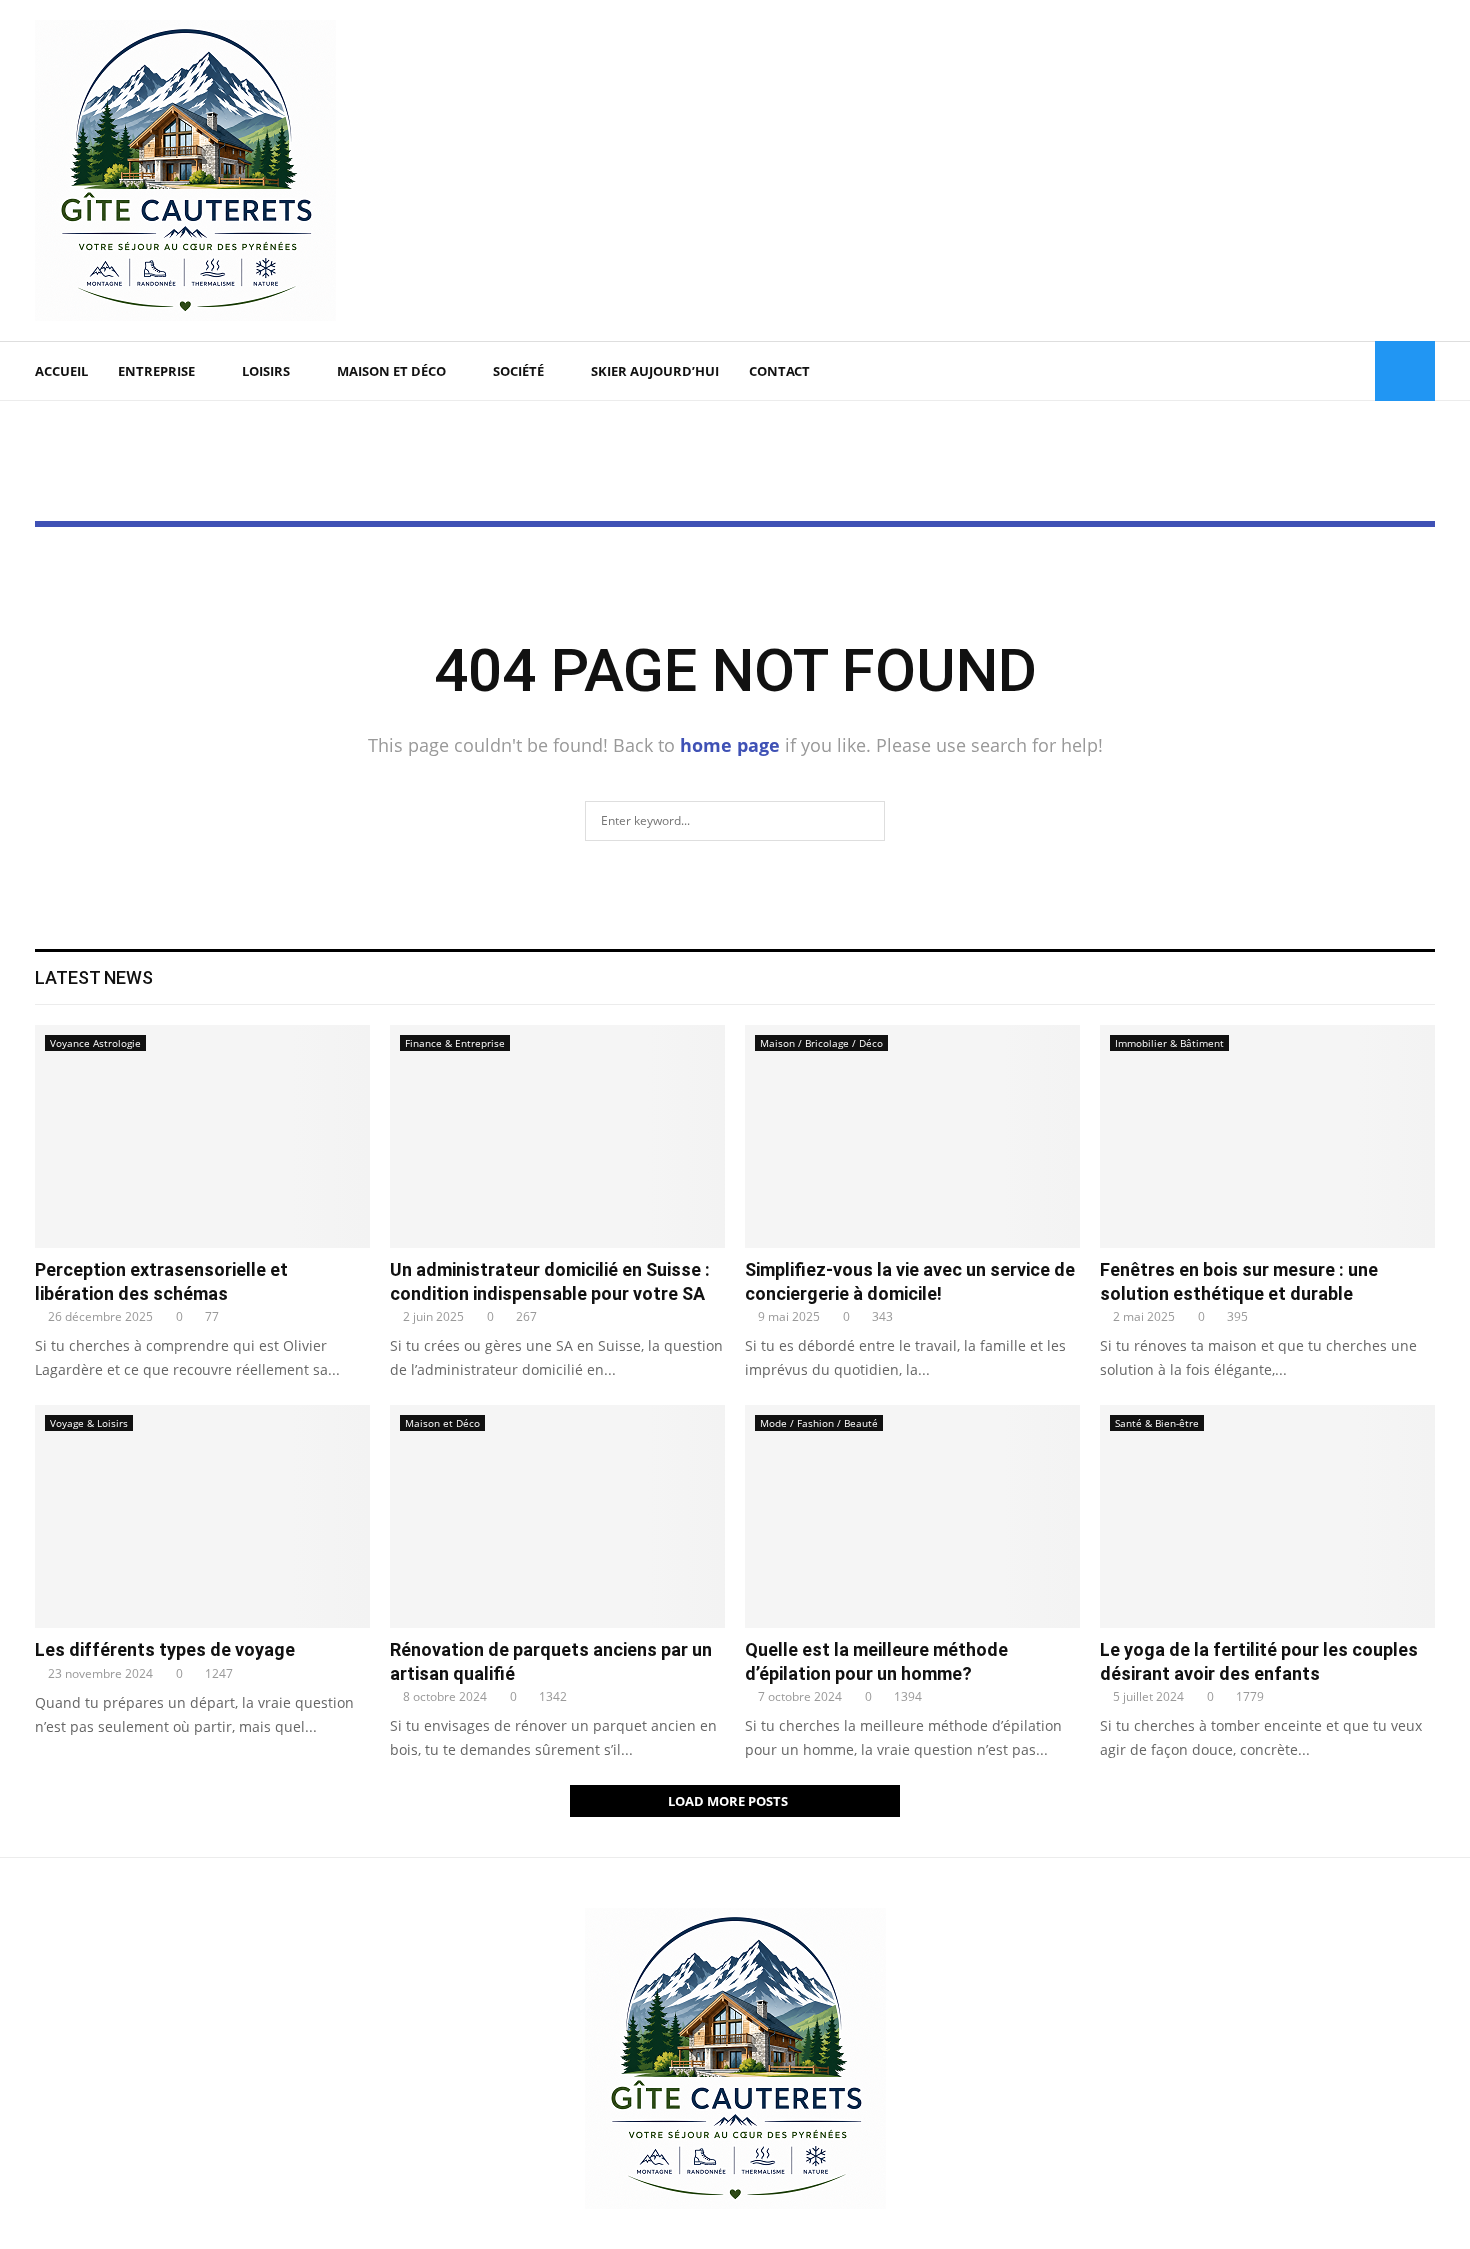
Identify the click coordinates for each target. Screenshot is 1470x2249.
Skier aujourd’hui (655, 371)
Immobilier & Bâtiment (1169, 1043)
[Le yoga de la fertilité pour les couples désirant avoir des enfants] (1267, 1516)
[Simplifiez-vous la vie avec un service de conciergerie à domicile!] (912, 1136)
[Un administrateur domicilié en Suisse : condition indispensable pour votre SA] (557, 1136)
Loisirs (266, 371)
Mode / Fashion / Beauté (819, 1423)
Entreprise (156, 371)
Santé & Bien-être (1157, 1423)
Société (518, 371)
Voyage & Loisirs (89, 1423)
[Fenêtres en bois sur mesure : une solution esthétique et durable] (1267, 1136)
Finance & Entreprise (455, 1043)
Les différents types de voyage (165, 1649)
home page (730, 745)
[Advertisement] (1071, 171)
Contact (779, 371)
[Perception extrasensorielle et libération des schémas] (202, 1136)
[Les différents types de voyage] (202, 1516)
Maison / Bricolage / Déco (821, 1043)
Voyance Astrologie (95, 1043)
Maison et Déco (391, 371)
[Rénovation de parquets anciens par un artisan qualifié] (557, 1516)
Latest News (94, 977)
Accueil (61, 371)
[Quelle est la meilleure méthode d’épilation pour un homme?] (912, 1516)
